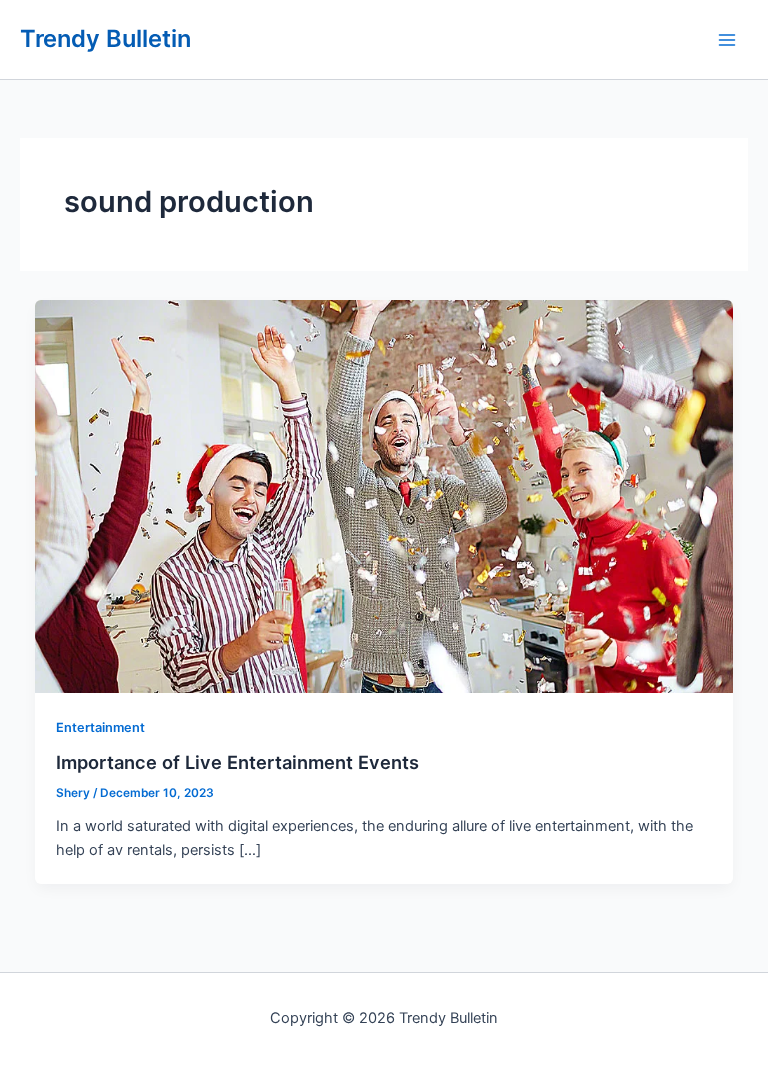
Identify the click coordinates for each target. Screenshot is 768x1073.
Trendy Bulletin (105, 38)
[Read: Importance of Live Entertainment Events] (384, 495)
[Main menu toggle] (727, 40)
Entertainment (100, 727)
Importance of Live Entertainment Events (237, 762)
